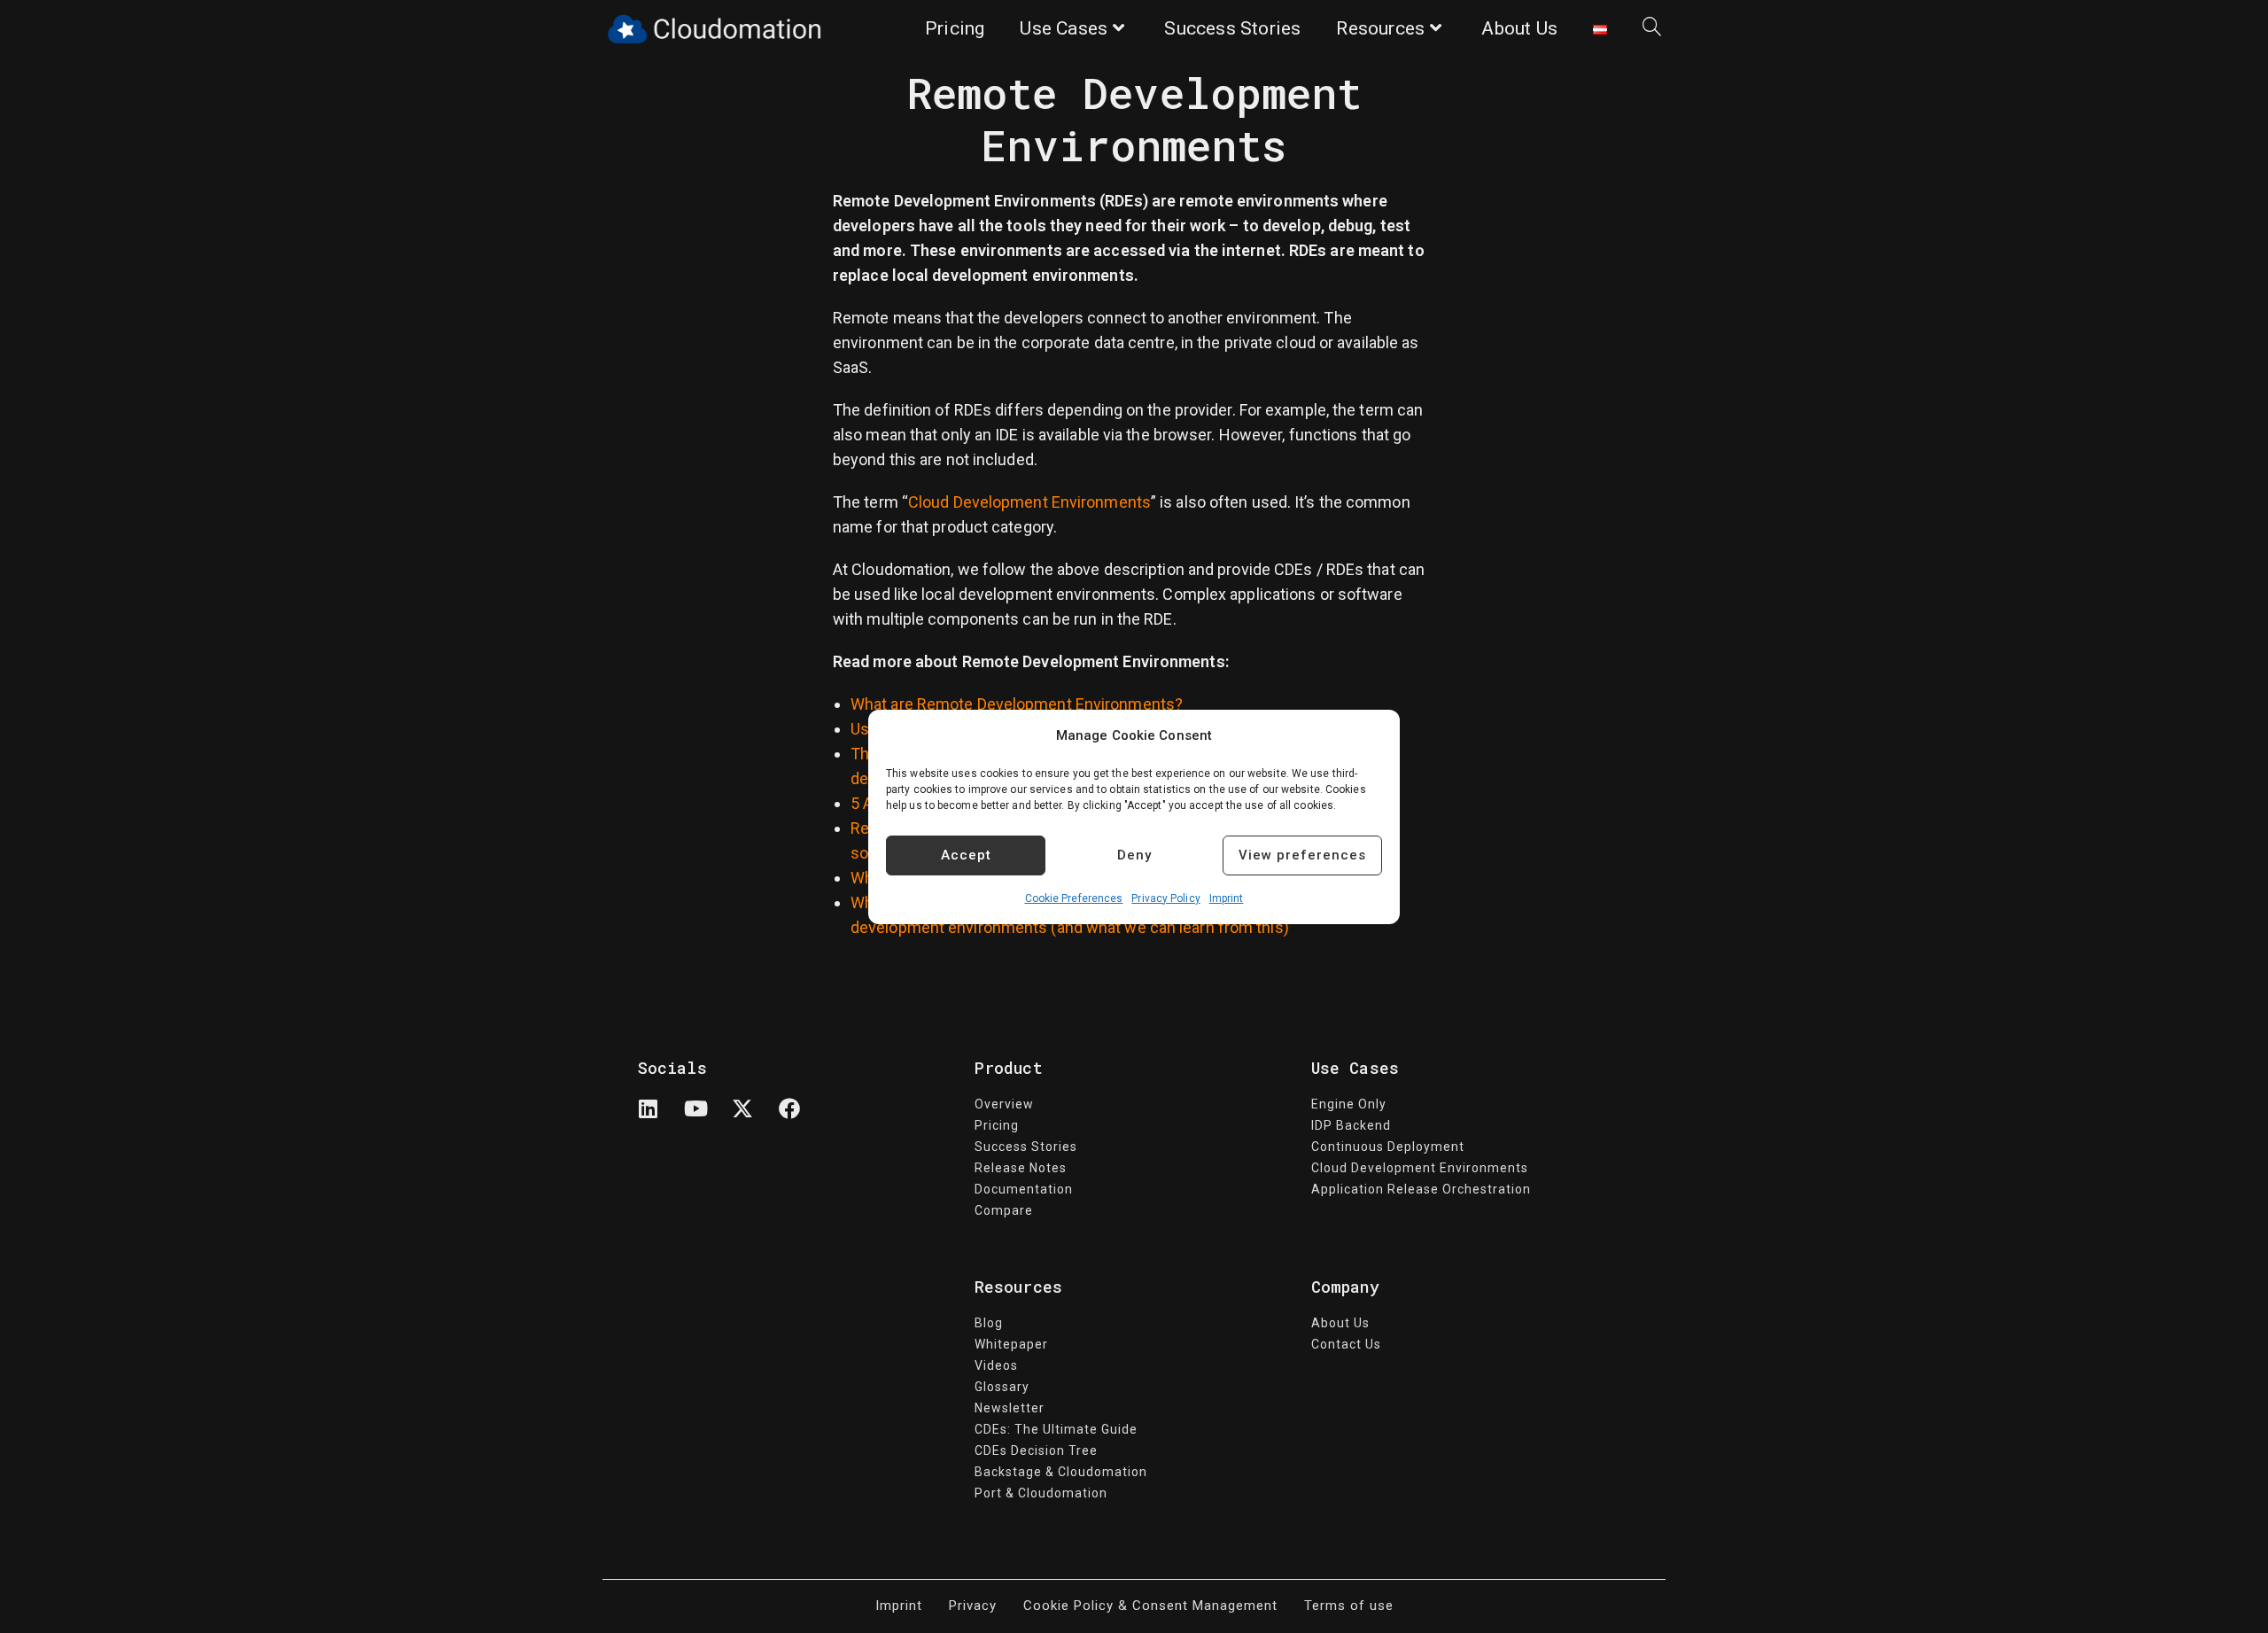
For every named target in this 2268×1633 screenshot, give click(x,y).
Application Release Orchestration (1421, 1189)
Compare (1004, 1210)
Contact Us (1346, 1344)
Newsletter (1010, 1408)
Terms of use (1349, 1606)
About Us (1340, 1323)
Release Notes (1021, 1168)
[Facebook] (800, 1119)
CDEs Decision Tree (1036, 1450)
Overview (1004, 1104)
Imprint (1227, 898)
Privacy (973, 1606)
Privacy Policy (1165, 898)
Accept (966, 855)
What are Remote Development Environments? (1017, 704)
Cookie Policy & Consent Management (1150, 1606)
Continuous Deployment (1388, 1147)
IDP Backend (1351, 1125)
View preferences (1302, 855)
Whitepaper (1011, 1344)
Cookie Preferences (1074, 898)
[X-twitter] (753, 1119)
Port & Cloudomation (1041, 1493)
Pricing (997, 1125)
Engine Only (1349, 1104)
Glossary (1002, 1387)
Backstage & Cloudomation (1061, 1472)
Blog (989, 1323)
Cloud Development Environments (1029, 502)
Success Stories (1026, 1147)
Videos (996, 1365)
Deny (1134, 855)
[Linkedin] (659, 1119)
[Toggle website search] (1652, 29)
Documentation (1024, 1189)
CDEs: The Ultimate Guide (1056, 1429)
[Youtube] (706, 1119)
